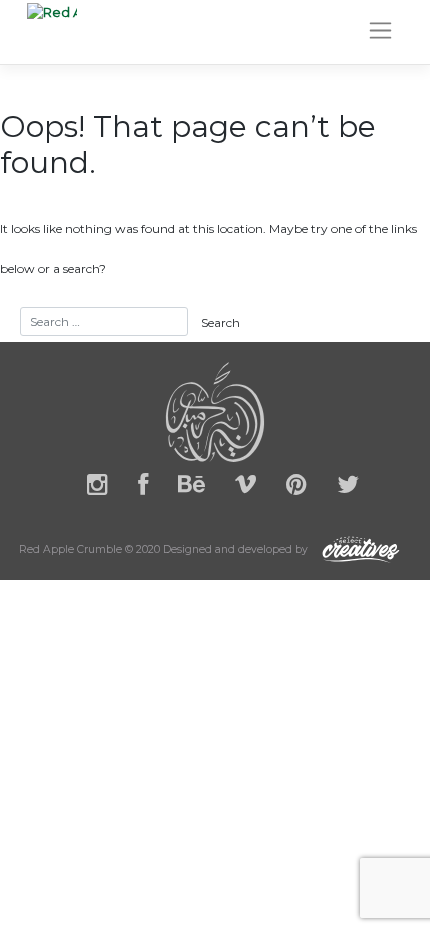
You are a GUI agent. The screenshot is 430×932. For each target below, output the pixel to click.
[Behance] (191, 488)
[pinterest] (296, 488)
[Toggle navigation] (380, 30)
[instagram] (97, 488)
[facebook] (143, 488)
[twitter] (348, 488)
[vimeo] (245, 488)
